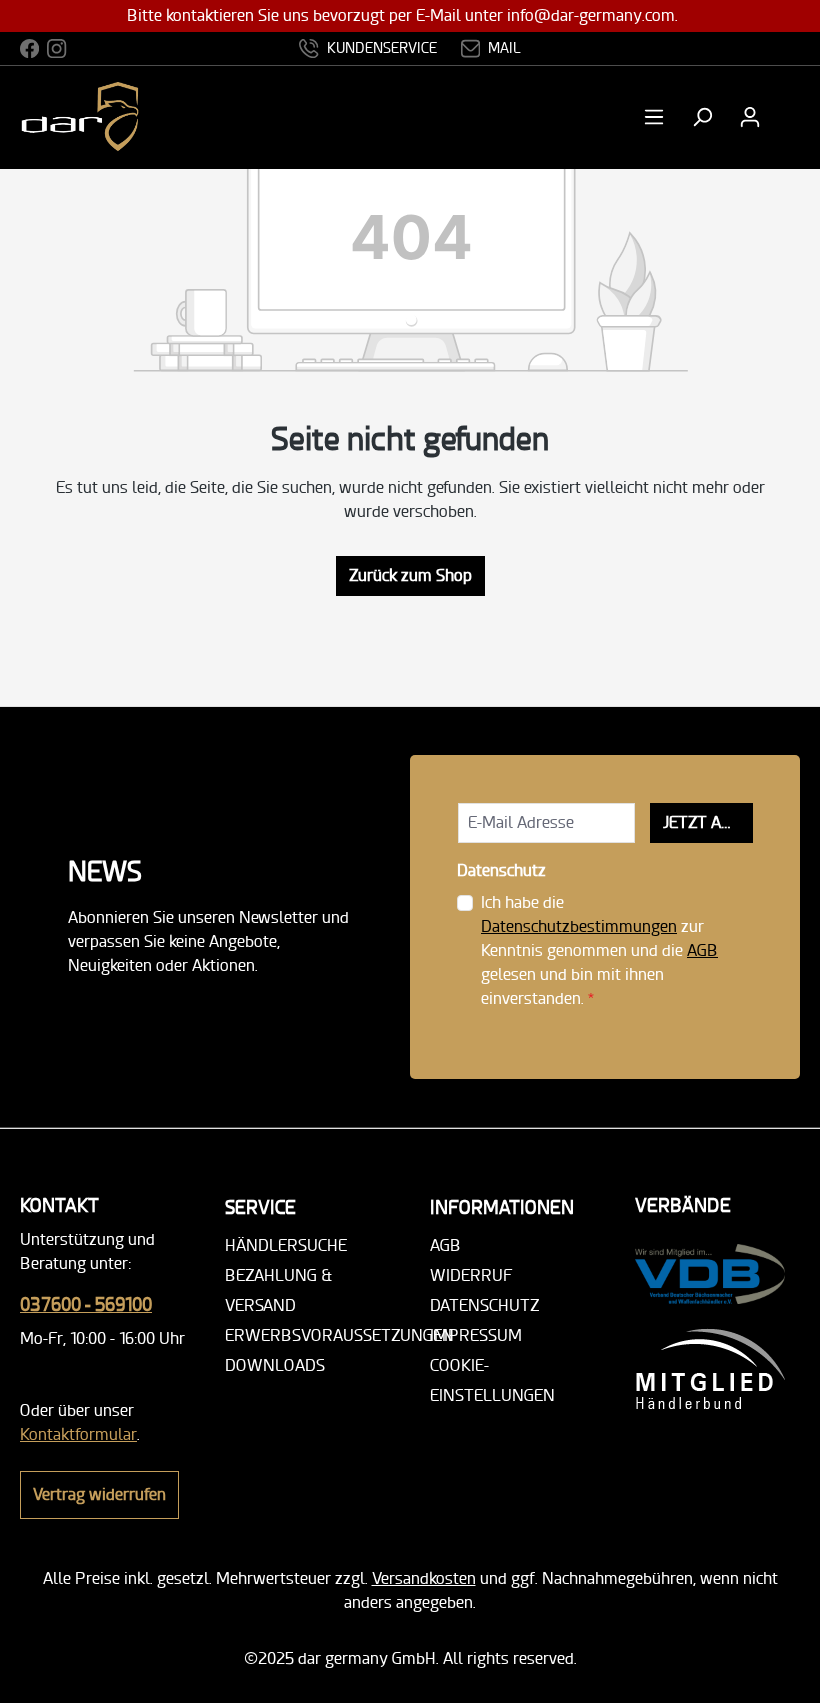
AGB (702, 950)
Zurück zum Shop (410, 575)
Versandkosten (424, 1578)
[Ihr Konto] (750, 117)
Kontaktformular (78, 1434)
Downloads (275, 1365)
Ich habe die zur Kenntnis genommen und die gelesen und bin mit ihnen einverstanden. (599, 950)
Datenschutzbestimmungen (579, 926)
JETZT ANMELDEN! (708, 822)
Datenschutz (484, 1305)
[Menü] (660, 117)
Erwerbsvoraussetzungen (339, 1335)
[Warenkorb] (787, 117)
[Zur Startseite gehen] (102, 117)
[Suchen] (702, 117)
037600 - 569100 (86, 1305)
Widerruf (471, 1275)
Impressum (476, 1335)
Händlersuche (286, 1245)
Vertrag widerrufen (99, 1494)
